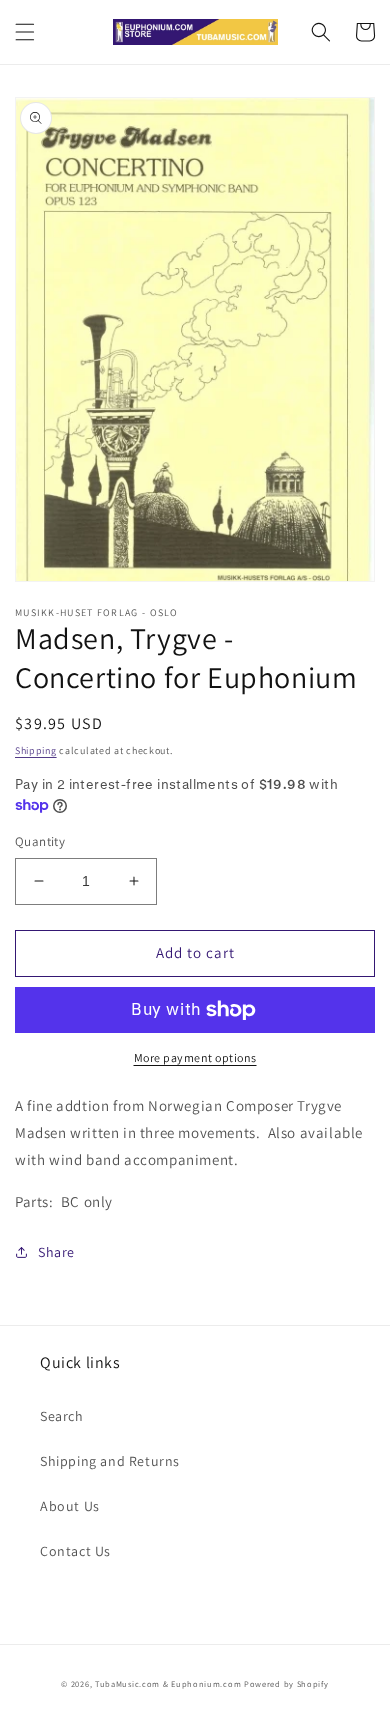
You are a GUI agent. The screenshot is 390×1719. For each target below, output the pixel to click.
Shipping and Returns (110, 1461)
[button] (25, 32)
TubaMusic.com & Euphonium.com (168, 1683)
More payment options (195, 1057)
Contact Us (75, 1551)
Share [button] (56, 1252)
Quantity (40, 841)
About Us (70, 1506)
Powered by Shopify (286, 1683)
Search (62, 1416)
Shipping (36, 750)
